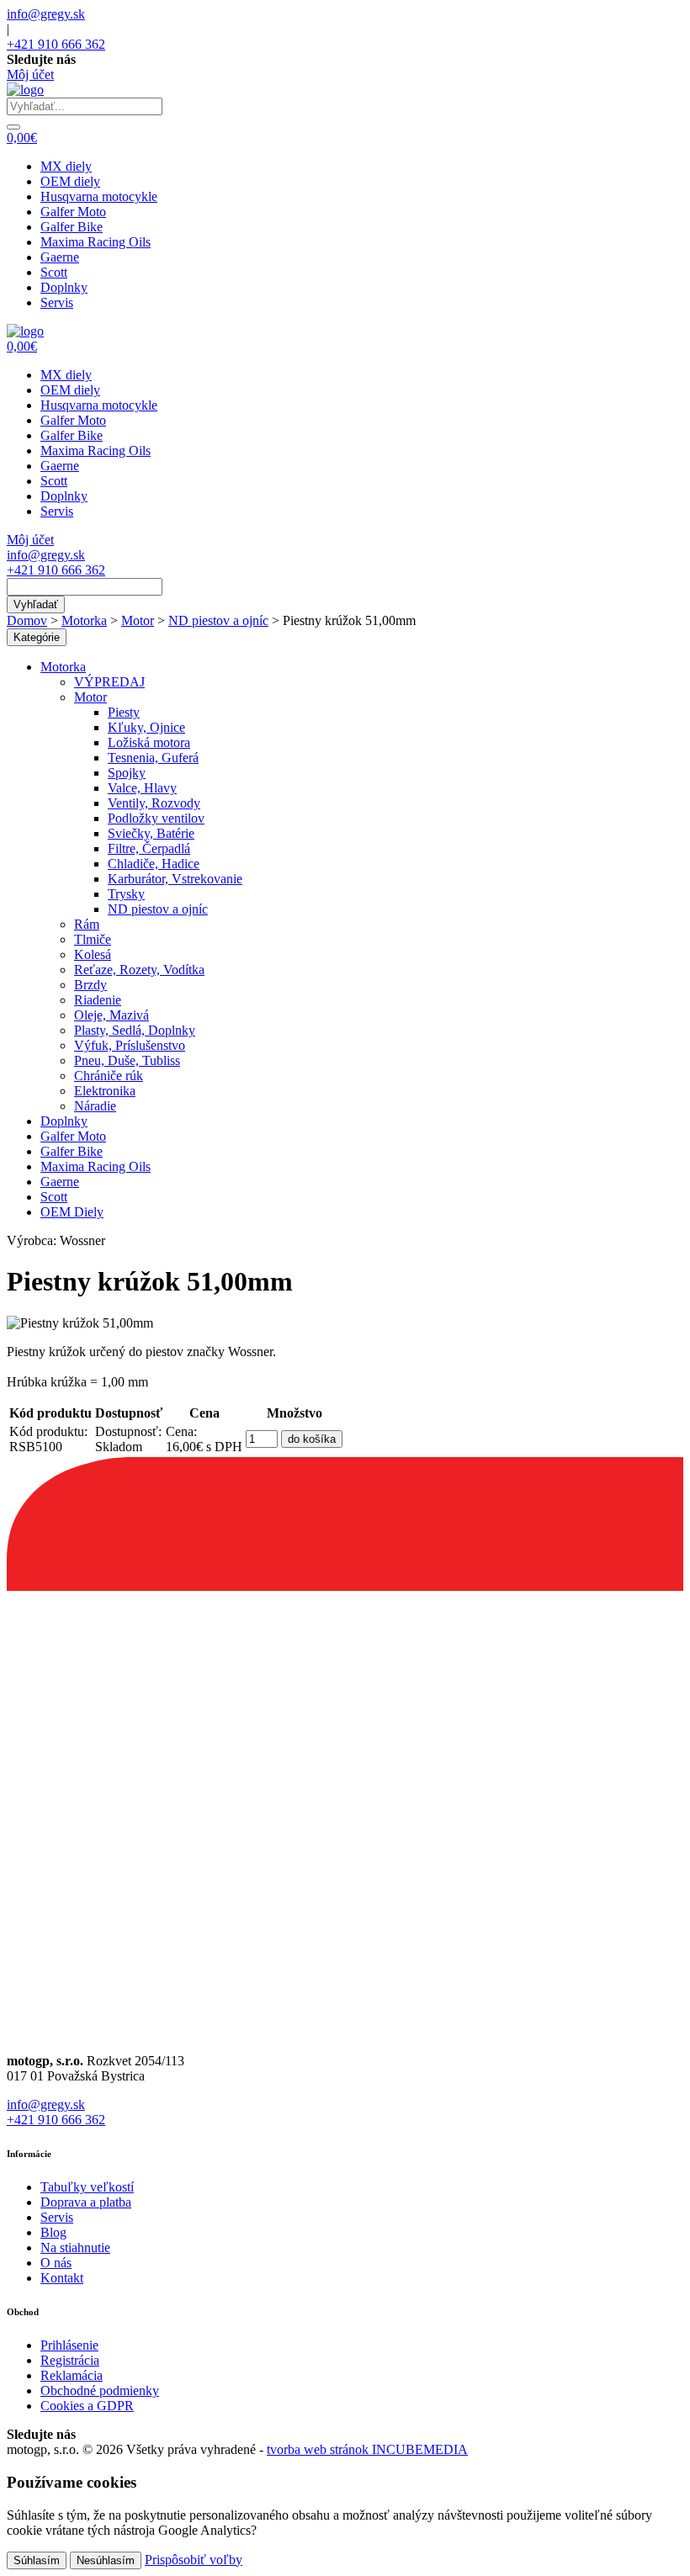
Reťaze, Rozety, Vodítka (139, 970)
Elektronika (105, 1091)
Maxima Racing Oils (96, 242)
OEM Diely (72, 1212)
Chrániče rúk (109, 1076)
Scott (54, 272)
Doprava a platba (86, 2202)
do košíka (312, 1439)
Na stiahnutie (75, 2247)
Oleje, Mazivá (111, 1015)
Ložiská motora (149, 742)
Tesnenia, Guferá (153, 758)
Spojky (127, 773)
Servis (57, 302)
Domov (27, 620)
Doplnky (64, 287)
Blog (53, 2232)
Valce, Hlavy (142, 788)
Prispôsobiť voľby (194, 2560)
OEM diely (70, 181)
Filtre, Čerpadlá (149, 848)
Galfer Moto (73, 212)
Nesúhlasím (106, 2560)
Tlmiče (93, 939)
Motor (138, 620)
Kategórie (37, 637)
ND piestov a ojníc (218, 620)
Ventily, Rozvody (154, 803)
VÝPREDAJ (109, 682)
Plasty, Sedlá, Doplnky (135, 1030)
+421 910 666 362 (56, 44)
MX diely (66, 166)
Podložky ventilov (156, 818)
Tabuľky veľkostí (87, 2187)
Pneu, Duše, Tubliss (127, 1060)
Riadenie (98, 1000)
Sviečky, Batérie (151, 833)
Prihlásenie (69, 2345)
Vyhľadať (36, 604)
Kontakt (62, 2278)
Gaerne (60, 257)
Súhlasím (37, 2560)
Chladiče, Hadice (154, 864)
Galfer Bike (72, 227)
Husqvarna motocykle (99, 196)
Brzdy (90, 985)
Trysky (126, 894)
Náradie (95, 1106)
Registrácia (70, 2360)
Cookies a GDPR (87, 2406)
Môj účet (30, 74)
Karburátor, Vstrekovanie (175, 879)
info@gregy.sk (46, 14)
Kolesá (93, 954)
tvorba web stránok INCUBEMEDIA (367, 2449)
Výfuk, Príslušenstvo (130, 1045)
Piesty (124, 712)
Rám (87, 924)
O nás (56, 2263)
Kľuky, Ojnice (146, 727)
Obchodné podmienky (100, 2390)
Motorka (84, 620)
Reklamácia (72, 2375)
